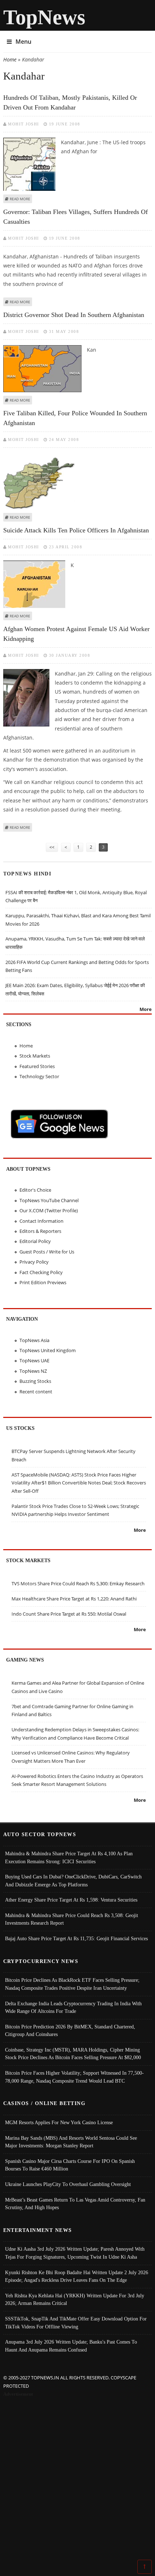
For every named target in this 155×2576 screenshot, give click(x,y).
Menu (23, 42)
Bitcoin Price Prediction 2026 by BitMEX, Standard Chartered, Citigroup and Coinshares (70, 2031)
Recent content (36, 1392)
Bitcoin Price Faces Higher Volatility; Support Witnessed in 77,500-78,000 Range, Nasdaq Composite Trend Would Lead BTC (74, 2077)
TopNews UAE (34, 1360)
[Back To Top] (145, 2566)
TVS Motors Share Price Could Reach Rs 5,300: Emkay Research (78, 1583)
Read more (20, 199)
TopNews (44, 17)
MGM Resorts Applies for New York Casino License (59, 2122)
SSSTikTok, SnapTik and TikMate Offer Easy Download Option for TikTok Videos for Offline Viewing (76, 2323)
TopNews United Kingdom (48, 1350)
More (146, 1009)
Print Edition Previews (43, 1282)
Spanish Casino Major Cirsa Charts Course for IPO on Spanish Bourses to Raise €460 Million (70, 2165)
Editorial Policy (35, 1241)
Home (10, 59)
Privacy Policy (34, 1262)
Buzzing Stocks (35, 1381)
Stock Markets (35, 1056)
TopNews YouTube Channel (49, 1200)
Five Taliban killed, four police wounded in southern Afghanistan (75, 418)
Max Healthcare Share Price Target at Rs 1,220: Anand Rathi (74, 1599)
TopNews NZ (33, 1371)
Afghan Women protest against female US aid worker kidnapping (76, 634)
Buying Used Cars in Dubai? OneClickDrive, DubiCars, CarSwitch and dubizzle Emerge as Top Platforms (73, 1881)
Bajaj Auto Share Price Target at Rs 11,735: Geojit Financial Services (76, 1938)
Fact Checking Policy (41, 1272)
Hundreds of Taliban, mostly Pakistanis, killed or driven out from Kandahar (70, 102)
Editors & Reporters (40, 1231)
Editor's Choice (35, 1190)
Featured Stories (37, 1066)
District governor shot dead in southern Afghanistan (74, 315)
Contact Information (41, 1221)
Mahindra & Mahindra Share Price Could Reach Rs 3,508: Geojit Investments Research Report (72, 1919)
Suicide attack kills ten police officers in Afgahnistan (76, 530)
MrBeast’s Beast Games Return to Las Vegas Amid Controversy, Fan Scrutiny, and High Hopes (75, 2204)
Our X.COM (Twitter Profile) (49, 1210)
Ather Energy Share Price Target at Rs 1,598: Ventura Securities (71, 1900)
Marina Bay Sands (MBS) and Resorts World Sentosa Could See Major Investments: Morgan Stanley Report (71, 2142)
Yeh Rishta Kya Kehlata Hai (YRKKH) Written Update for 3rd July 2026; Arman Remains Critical (75, 2299)
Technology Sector (39, 1076)
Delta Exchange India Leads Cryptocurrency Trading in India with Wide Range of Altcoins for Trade (73, 2007)
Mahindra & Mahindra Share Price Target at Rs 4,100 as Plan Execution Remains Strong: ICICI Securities (69, 1857)
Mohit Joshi (24, 124)
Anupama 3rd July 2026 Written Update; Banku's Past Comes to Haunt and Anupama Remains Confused (71, 2346)
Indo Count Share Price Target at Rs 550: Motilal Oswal (69, 1614)
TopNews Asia (34, 1340)
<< (52, 847)
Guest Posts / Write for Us (47, 1252)
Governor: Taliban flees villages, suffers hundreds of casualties (76, 217)
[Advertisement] (77, 2479)
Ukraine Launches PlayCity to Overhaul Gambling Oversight (68, 2184)
